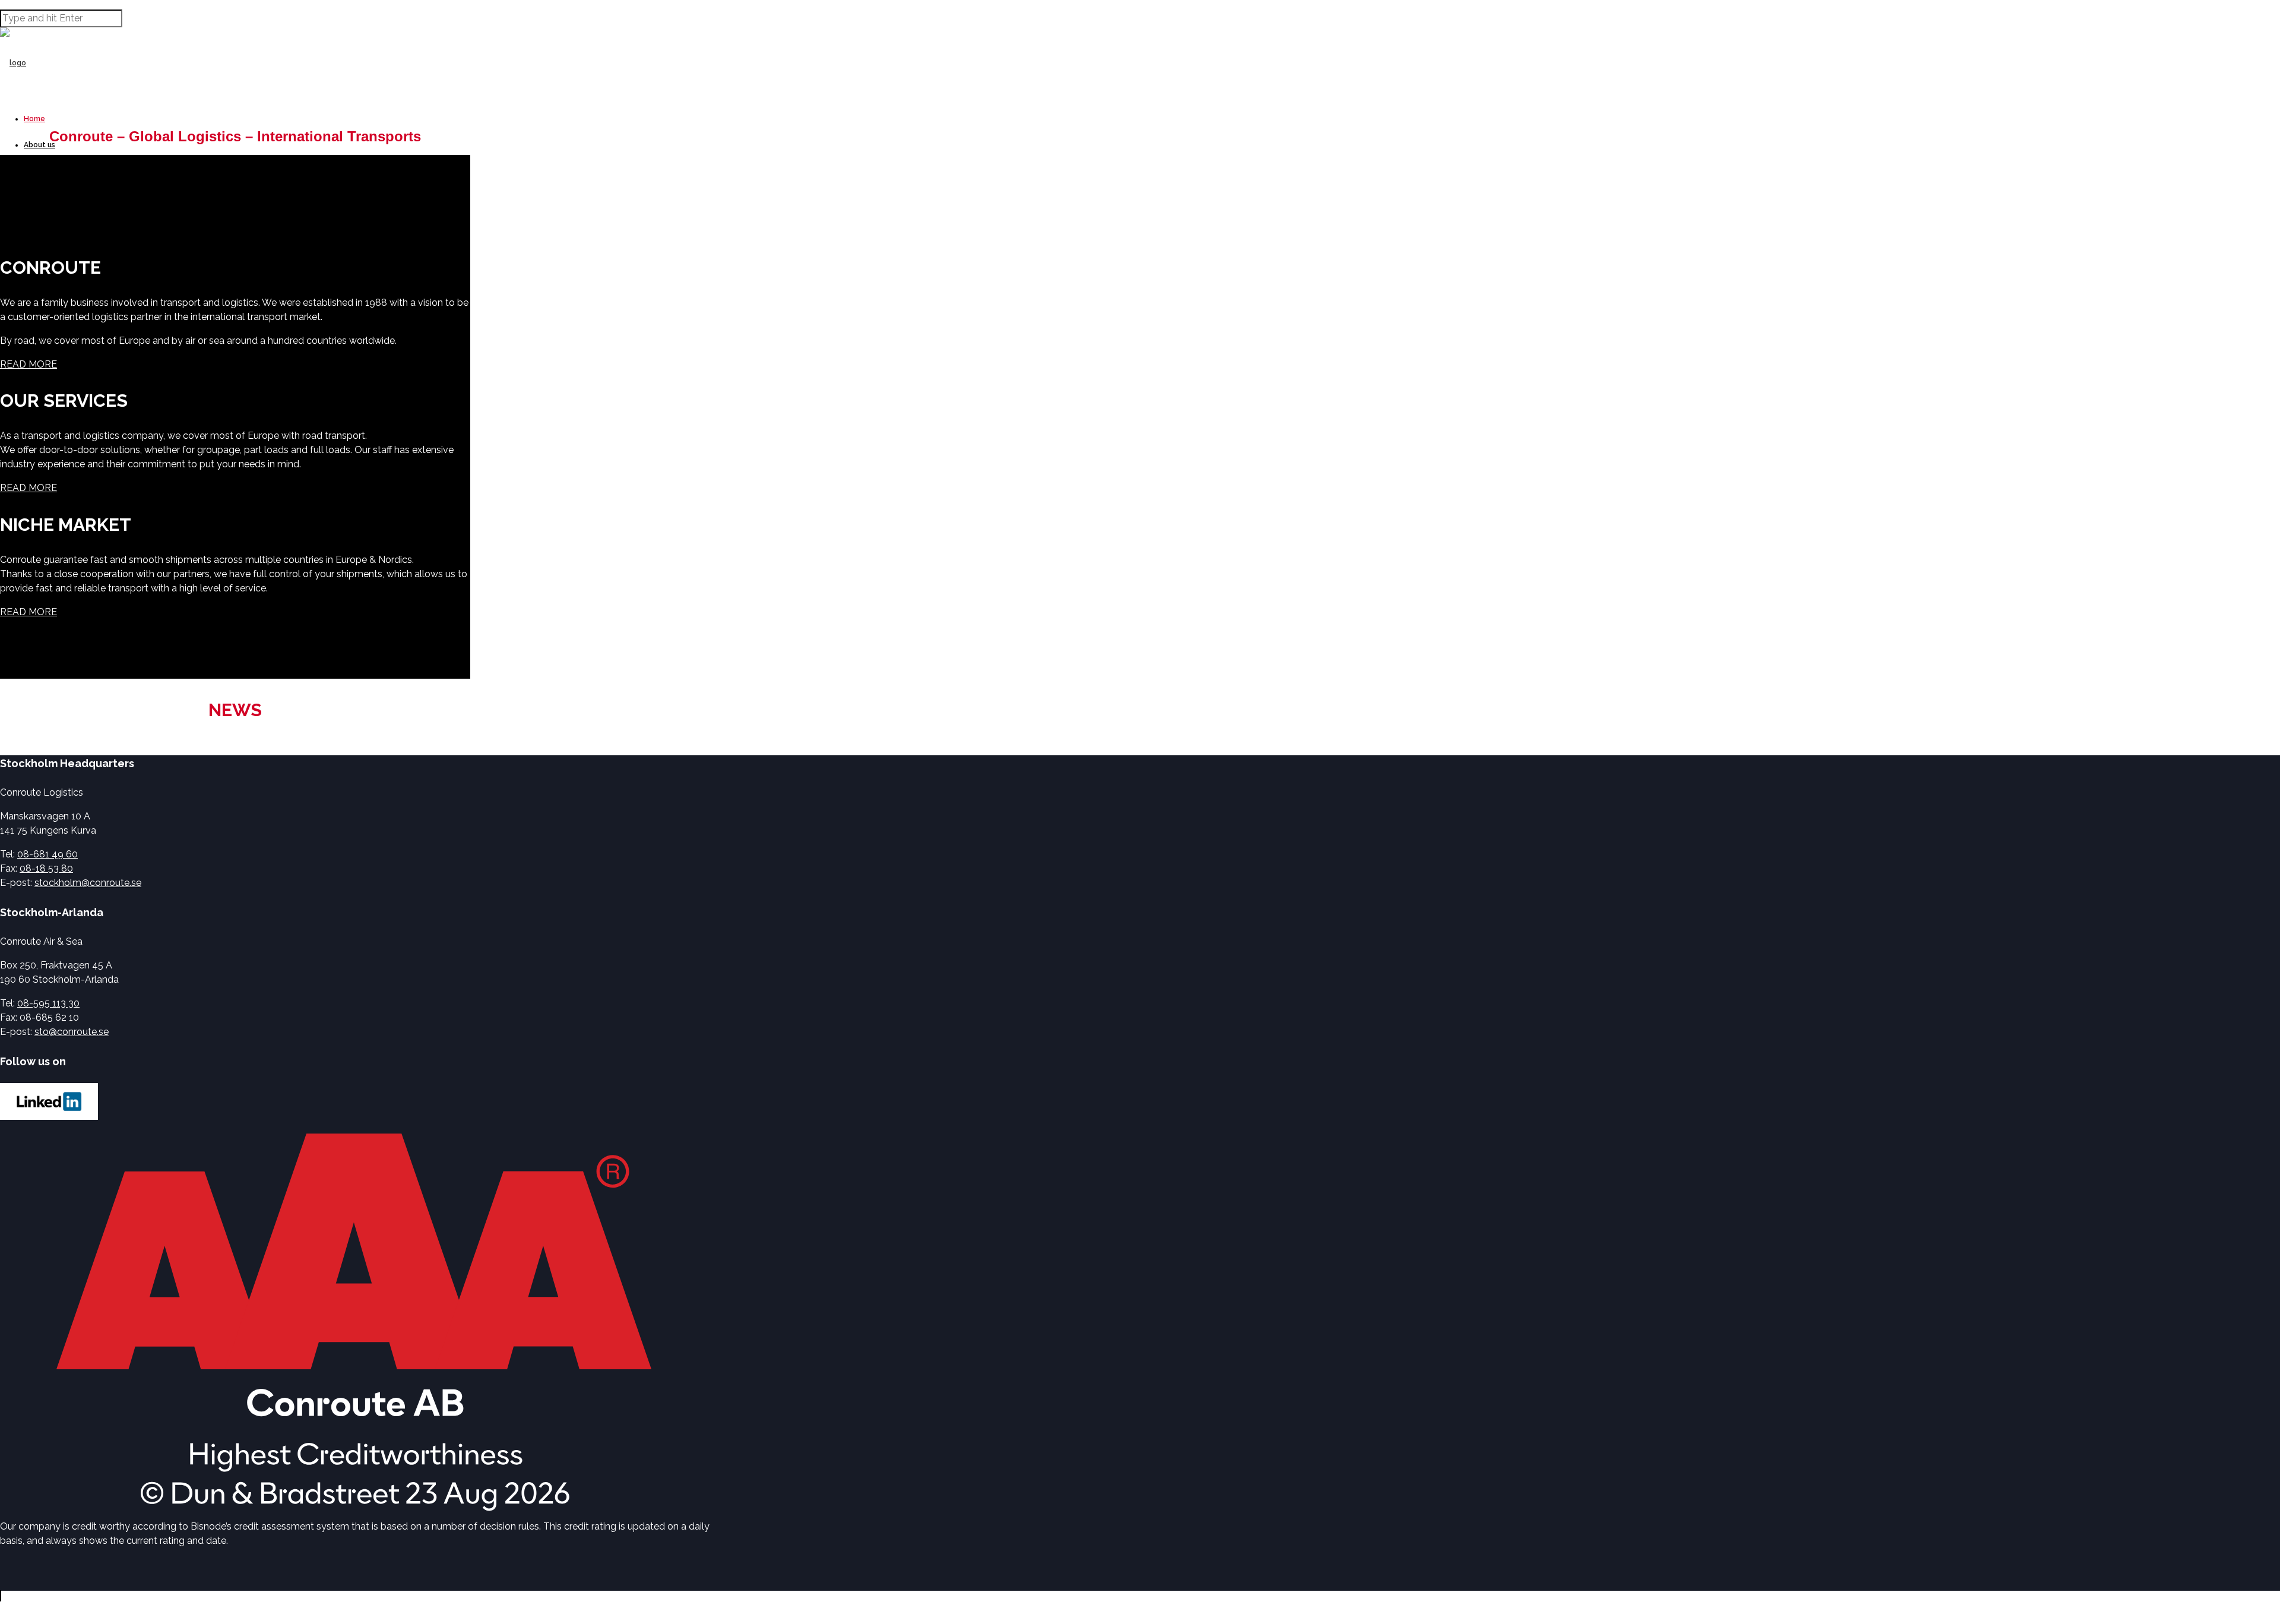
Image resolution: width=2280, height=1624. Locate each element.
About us (39, 145)
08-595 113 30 (48, 1003)
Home (34, 119)
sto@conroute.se (72, 1032)
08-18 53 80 (46, 868)
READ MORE (28, 364)
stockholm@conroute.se (88, 883)
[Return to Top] (1, 1596)
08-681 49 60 (47, 854)
